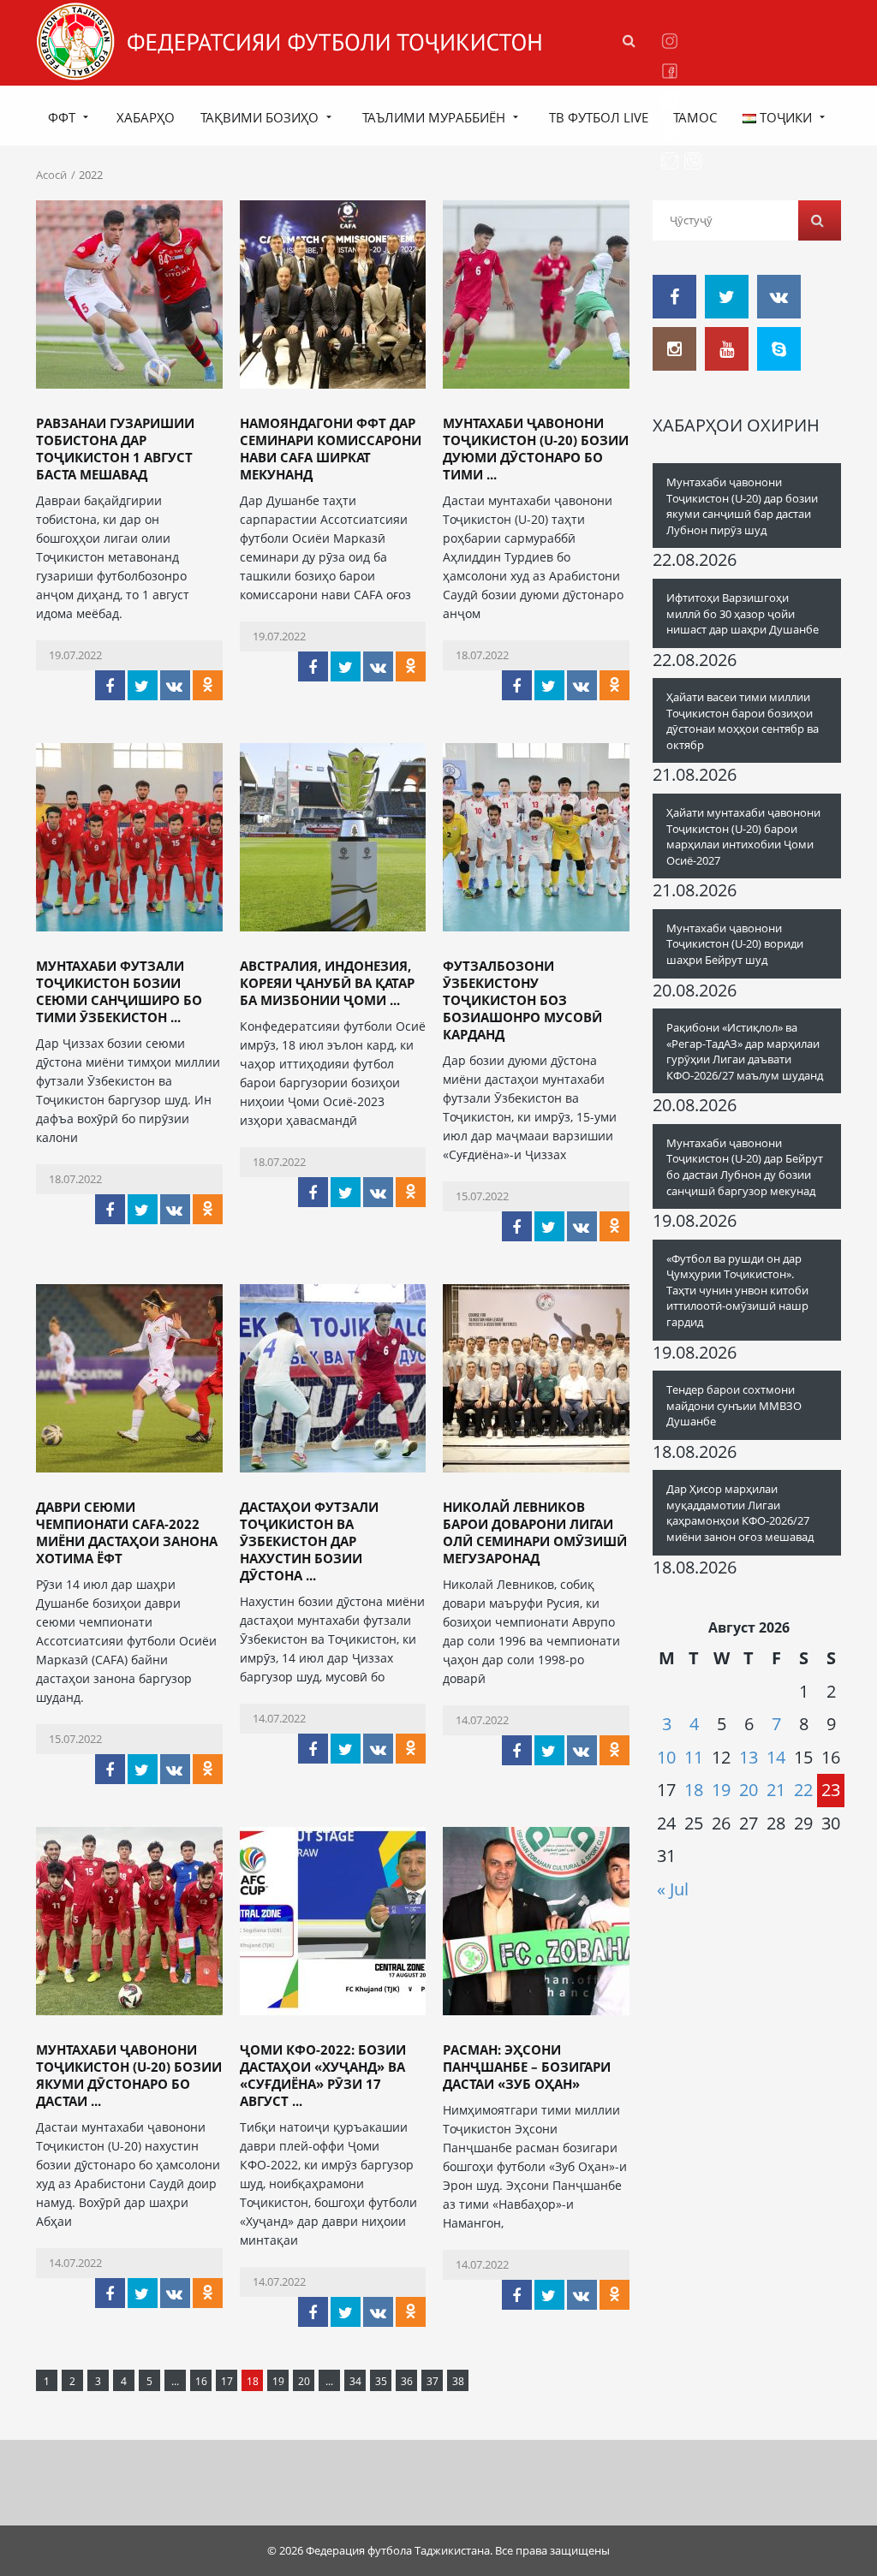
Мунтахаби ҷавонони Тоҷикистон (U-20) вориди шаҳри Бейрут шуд (735, 944)
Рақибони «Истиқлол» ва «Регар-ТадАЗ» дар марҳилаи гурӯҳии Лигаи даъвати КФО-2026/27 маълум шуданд (745, 1051)
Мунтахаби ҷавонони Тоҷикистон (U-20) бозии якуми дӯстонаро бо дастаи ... (129, 2075)
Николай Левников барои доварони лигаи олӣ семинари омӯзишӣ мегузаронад (535, 1532)
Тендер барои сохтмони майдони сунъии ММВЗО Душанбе (734, 1405)
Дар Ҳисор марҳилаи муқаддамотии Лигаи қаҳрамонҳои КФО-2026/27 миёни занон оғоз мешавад (740, 1513)
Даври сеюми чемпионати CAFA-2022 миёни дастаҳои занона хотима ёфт (127, 1532)
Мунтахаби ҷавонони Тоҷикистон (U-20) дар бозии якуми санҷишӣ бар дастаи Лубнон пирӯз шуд (742, 506)
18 (694, 1790)
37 (433, 2381)
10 (666, 1757)
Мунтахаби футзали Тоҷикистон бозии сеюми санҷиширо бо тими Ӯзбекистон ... (119, 991)
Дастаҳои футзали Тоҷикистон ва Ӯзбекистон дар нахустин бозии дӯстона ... (309, 1541)
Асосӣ (51, 175)
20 (304, 2381)
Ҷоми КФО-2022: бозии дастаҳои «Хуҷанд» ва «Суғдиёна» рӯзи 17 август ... (323, 2075)
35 (381, 2381)
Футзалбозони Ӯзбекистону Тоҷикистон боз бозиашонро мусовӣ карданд (522, 1000)
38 (458, 2381)
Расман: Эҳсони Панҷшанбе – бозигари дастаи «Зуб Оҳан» (527, 2067)
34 (355, 2381)
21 (776, 1790)
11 (694, 1757)
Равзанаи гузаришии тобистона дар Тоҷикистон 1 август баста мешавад (115, 449)
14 (776, 1757)
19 (278, 2381)
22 (803, 1790)
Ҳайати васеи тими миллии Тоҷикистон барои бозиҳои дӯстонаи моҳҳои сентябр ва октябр (743, 721)
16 (201, 2381)
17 (227, 2381)
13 (749, 1757)
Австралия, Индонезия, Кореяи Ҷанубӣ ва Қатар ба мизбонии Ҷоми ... (327, 983)
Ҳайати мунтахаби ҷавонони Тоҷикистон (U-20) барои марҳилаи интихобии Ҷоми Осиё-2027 (743, 836)
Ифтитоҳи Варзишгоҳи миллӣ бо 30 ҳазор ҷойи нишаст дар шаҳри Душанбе (743, 613)
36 (407, 2381)
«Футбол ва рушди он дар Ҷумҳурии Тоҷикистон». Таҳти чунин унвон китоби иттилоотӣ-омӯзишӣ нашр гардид (737, 1290)
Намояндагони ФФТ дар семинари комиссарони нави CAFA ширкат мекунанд (331, 449)
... (175, 2381)
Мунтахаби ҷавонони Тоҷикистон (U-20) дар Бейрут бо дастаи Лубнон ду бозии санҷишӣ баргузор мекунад (745, 1167)
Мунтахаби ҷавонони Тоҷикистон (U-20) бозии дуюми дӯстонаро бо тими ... (536, 449)
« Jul (673, 1889)
